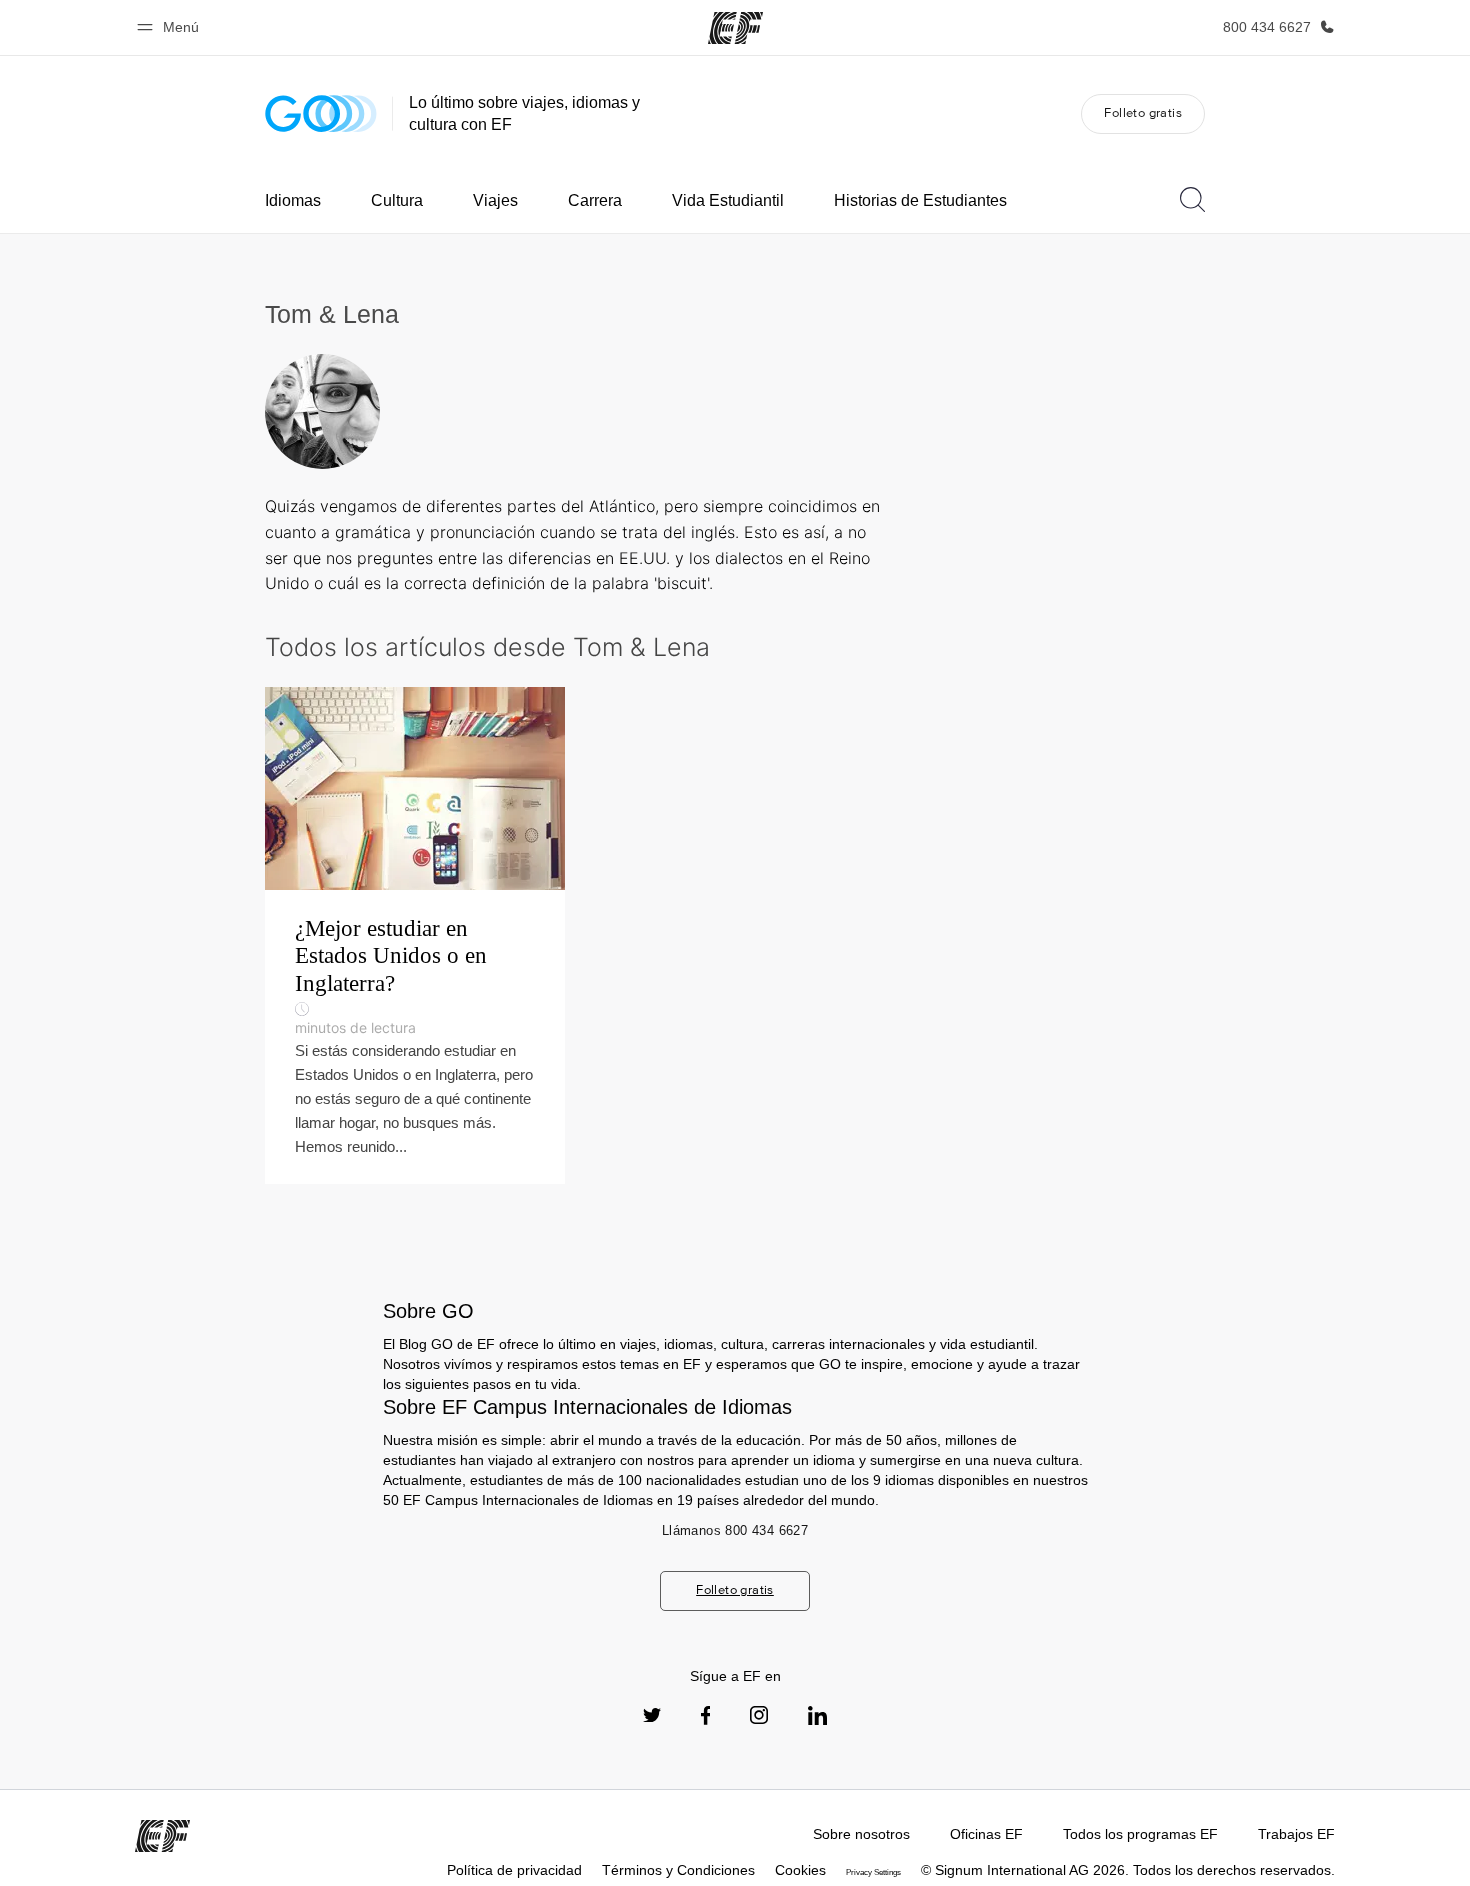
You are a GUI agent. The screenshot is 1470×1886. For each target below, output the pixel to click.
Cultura (397, 200)
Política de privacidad (514, 1870)
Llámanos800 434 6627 (735, 1530)
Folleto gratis (1143, 112)
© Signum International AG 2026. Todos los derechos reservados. (1128, 1870)
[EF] (735, 28)
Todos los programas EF (1140, 1834)
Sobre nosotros (861, 1834)
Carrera (595, 200)
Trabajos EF (1296, 1834)
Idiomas (293, 200)
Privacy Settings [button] (873, 1872)
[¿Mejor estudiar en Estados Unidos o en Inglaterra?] (415, 935)
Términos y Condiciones (678, 1870)
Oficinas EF (986, 1834)
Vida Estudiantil (728, 200)
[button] (171, 27)
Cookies (800, 1870)
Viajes (495, 200)
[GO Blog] (321, 113)
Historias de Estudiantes (920, 200)
